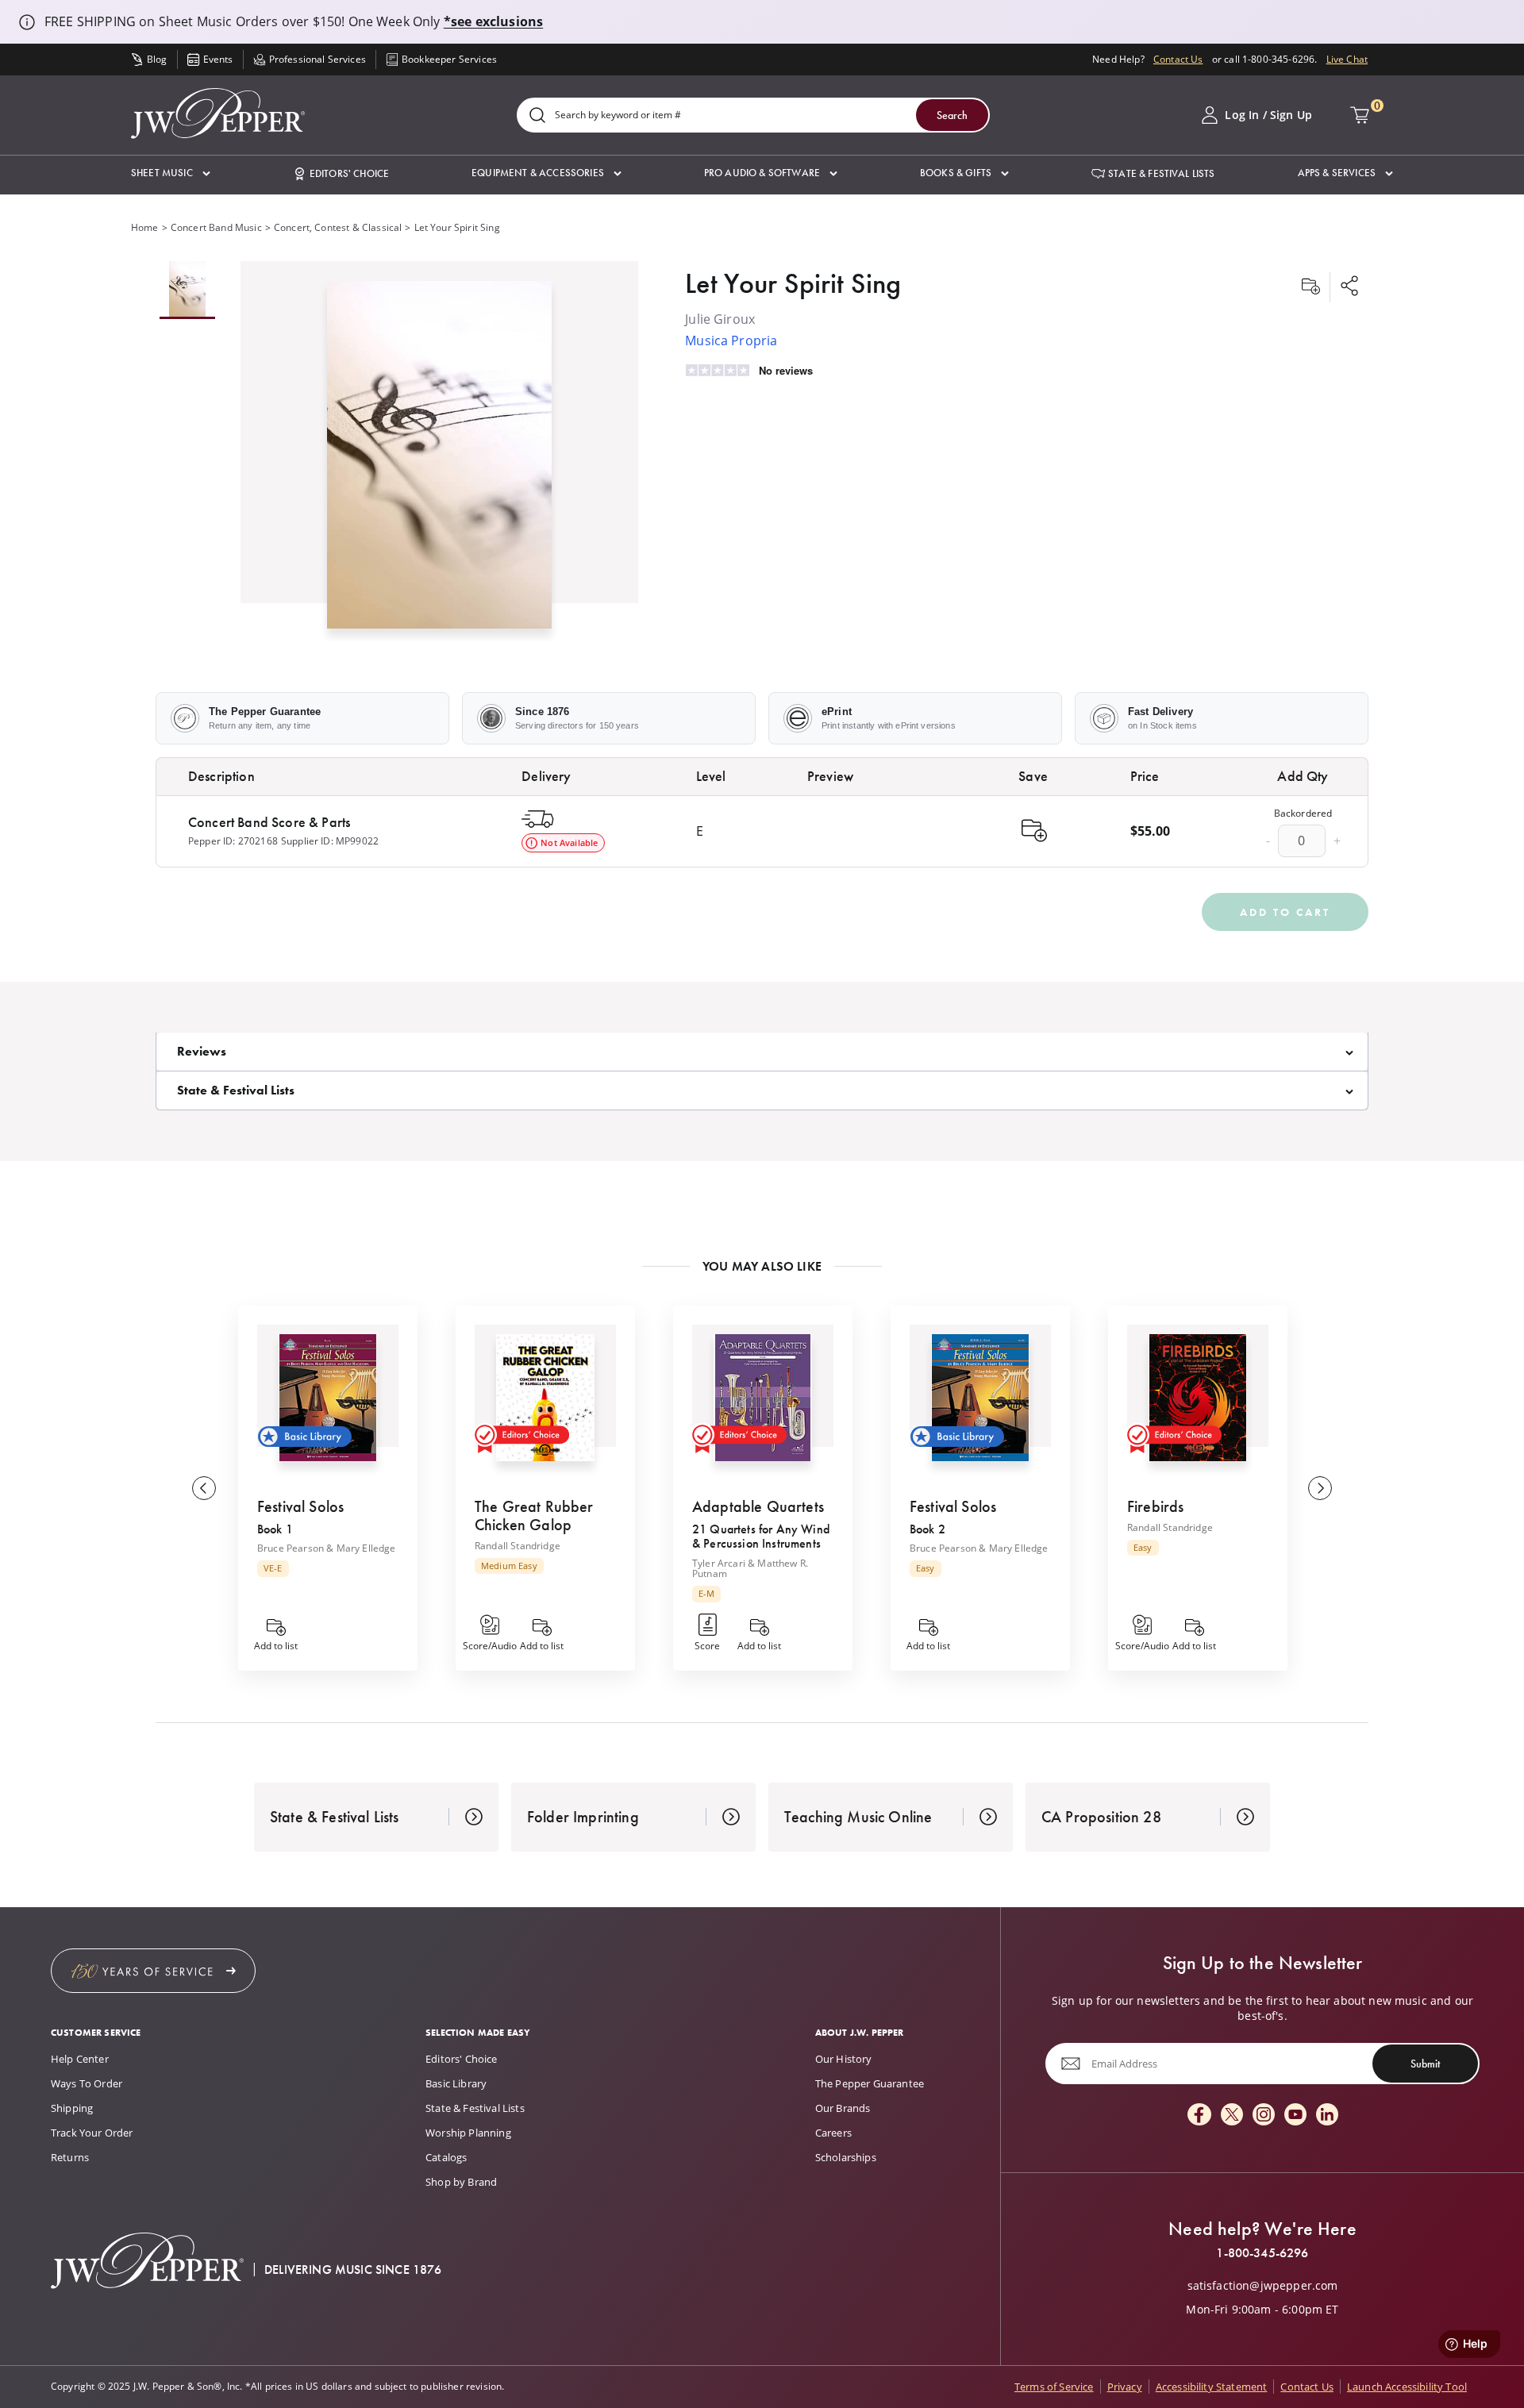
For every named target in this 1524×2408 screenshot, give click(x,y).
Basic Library (456, 2083)
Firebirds (1155, 1506)
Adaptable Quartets (758, 1506)
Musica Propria (731, 340)
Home (145, 227)
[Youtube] (1295, 2116)
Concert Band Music (216, 227)
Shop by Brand (461, 2182)
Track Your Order (92, 2133)
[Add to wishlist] (1310, 287)
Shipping (72, 2108)
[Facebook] (1199, 2116)
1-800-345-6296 (1262, 2253)
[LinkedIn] (1327, 2116)
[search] (537, 116)
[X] (1232, 2116)
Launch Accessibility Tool (1407, 2387)
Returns (70, 2157)
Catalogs (446, 2157)
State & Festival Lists (475, 2108)
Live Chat (1347, 59)
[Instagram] (1264, 2116)
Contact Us (1178, 59)
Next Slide (1320, 1488)
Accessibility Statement (1212, 2387)
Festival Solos (300, 1506)
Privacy (1125, 2387)
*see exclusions (493, 21)
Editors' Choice (461, 2059)
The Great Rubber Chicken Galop (534, 1516)
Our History (844, 2059)
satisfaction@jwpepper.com (1263, 2286)
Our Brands (843, 2108)
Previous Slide (204, 1488)
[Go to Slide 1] (187, 290)
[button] (171, 173)
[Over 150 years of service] (153, 1971)
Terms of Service (1054, 2387)
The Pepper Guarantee (870, 2083)
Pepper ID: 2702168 (233, 841)
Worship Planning (468, 2133)
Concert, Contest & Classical (338, 227)
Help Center (80, 2059)
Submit (1425, 2064)
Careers (833, 2133)
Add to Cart (1285, 912)
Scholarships (846, 2157)
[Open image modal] (439, 461)
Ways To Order (87, 2083)
